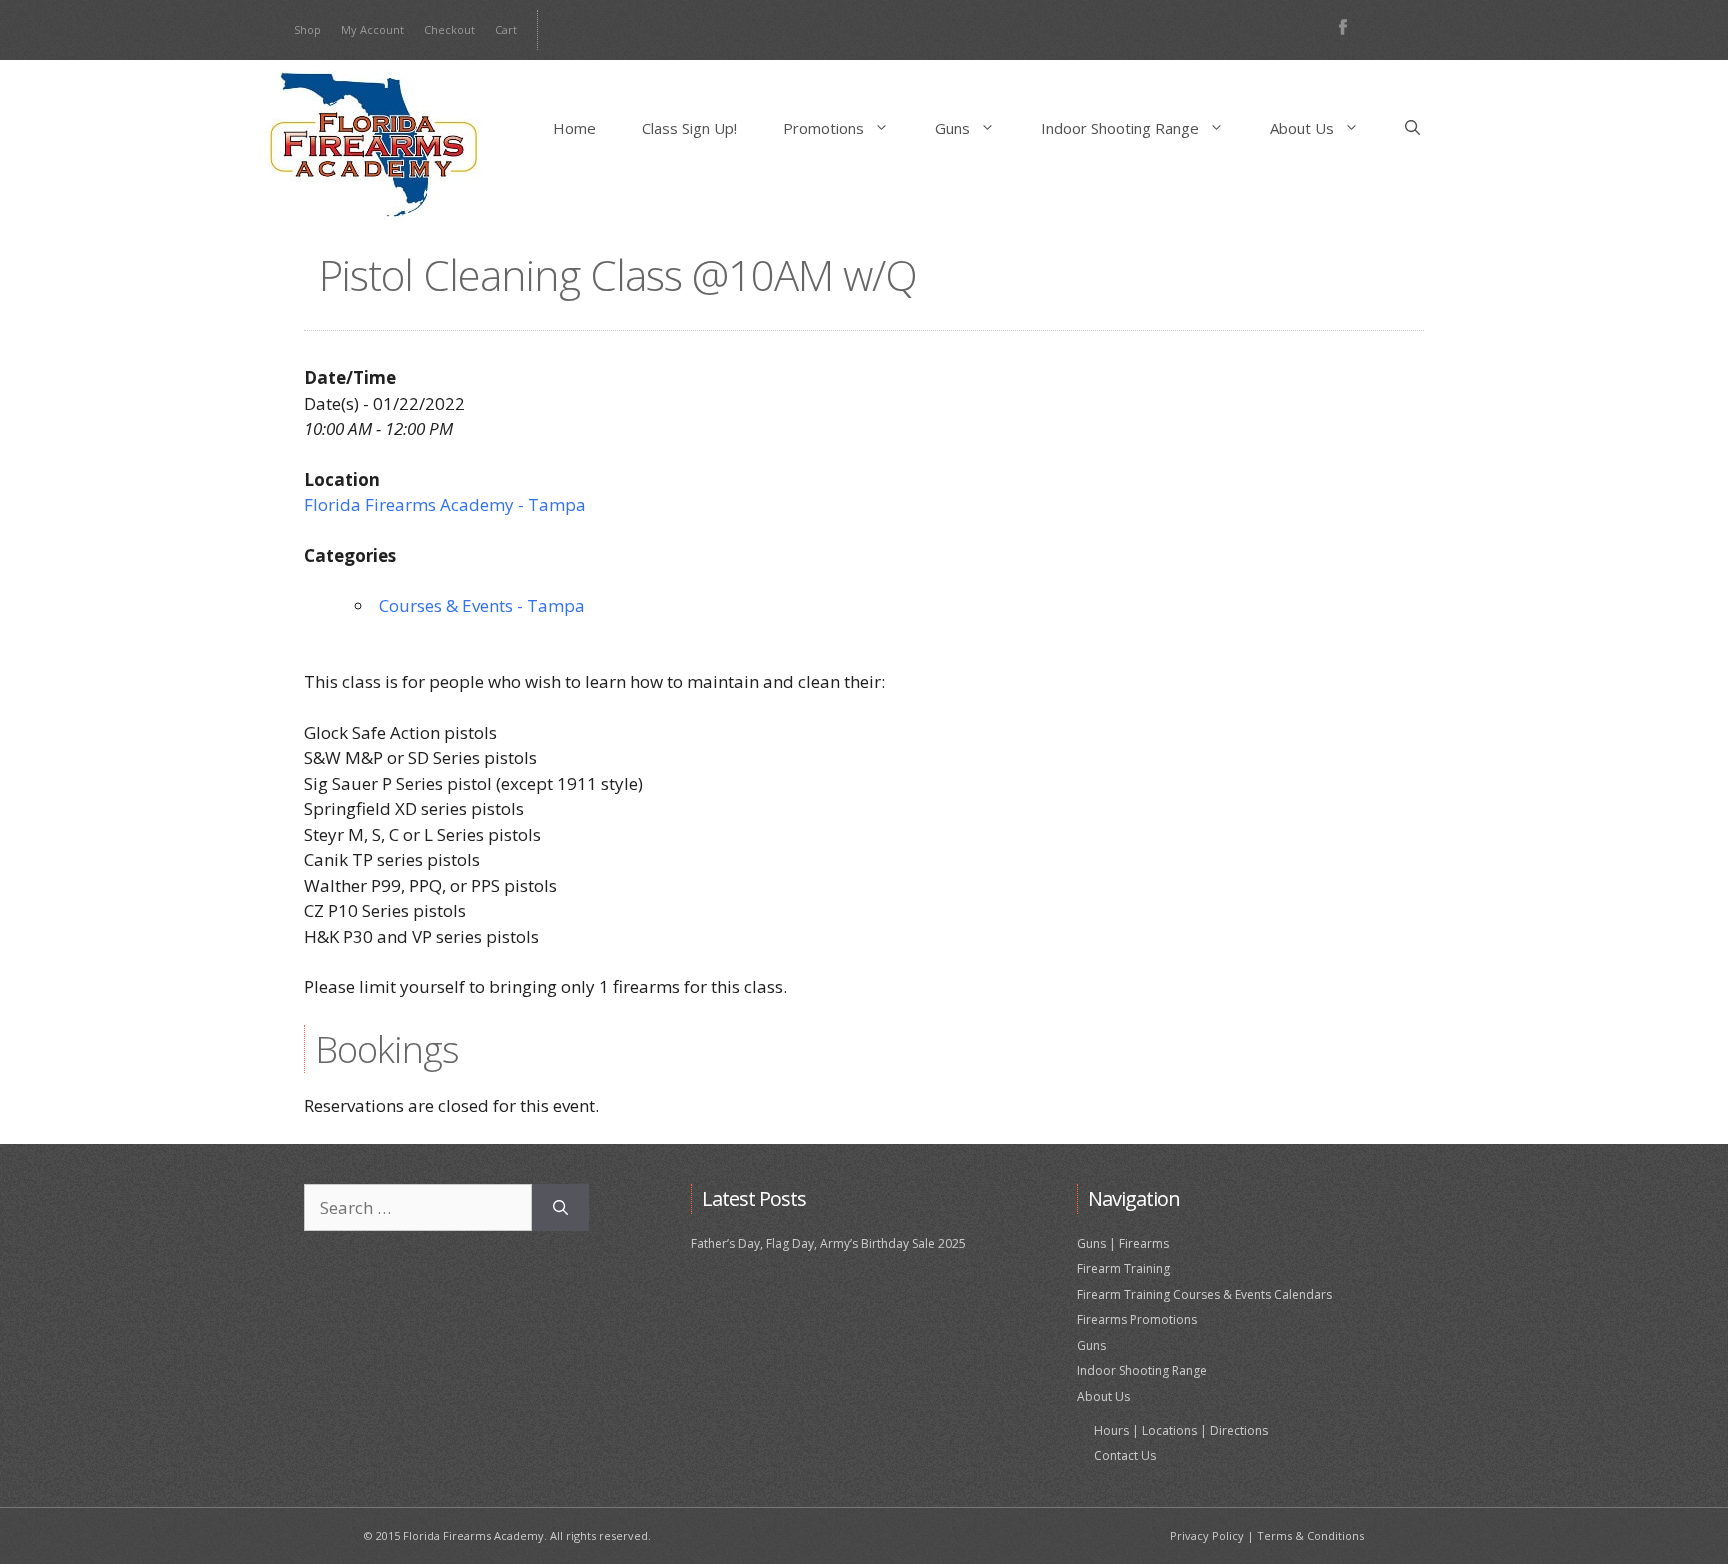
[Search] (560, 1208)
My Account (372, 29)
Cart (506, 29)
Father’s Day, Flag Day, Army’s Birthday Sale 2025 (828, 1243)
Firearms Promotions (1137, 1319)
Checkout (449, 29)
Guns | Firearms (1123, 1243)
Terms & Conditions (1310, 1535)
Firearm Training (1123, 1268)
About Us (1302, 128)
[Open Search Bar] (1412, 128)
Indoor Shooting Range (1120, 128)
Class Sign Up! (689, 128)
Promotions (823, 128)
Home (574, 128)
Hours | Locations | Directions (1181, 1430)
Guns (952, 128)
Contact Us (1125, 1455)
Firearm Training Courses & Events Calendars (1204, 1294)
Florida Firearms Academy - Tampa (445, 504)
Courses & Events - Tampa (482, 605)
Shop (307, 29)
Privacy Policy (1207, 1535)
